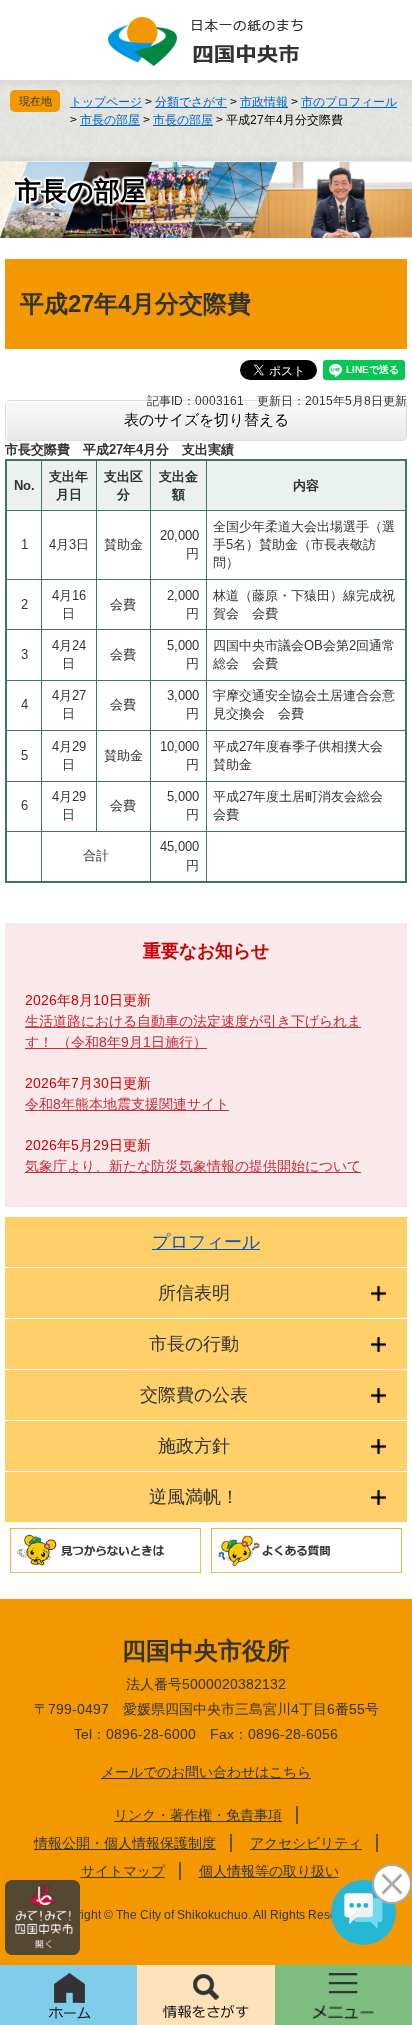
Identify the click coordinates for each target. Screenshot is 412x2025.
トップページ (106, 102)
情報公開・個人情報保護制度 (125, 1843)
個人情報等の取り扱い (269, 1871)
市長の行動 (194, 1344)
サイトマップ (123, 1871)
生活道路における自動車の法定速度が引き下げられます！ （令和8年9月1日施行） (193, 1031)
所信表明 (194, 1293)
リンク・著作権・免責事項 (198, 1815)
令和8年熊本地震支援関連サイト (127, 1104)
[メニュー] (343, 1995)
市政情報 (264, 102)
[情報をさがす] (205, 1995)
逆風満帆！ (194, 1497)
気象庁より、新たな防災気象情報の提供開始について (193, 1166)
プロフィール (206, 1242)
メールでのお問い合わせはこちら (206, 1772)
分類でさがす (191, 102)
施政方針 (194, 1446)
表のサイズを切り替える (206, 419)
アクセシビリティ (306, 1843)
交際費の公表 (194, 1395)
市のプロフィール (349, 102)
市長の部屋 (110, 120)
